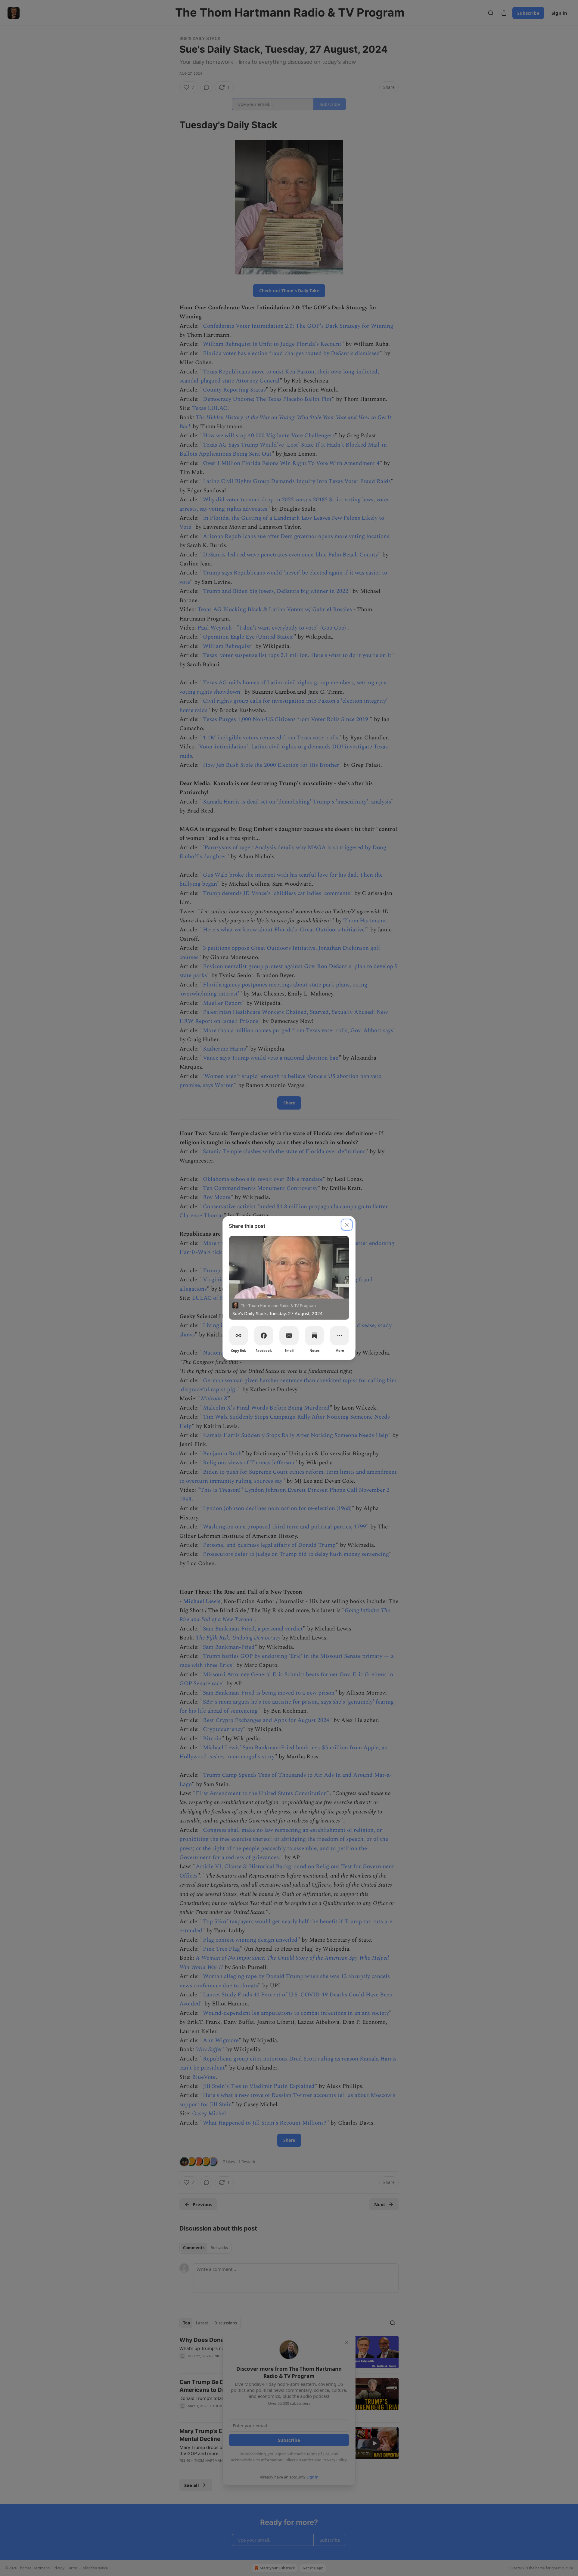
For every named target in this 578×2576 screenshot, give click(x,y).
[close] (347, 1225)
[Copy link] (238, 1336)
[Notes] (314, 1336)
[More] (340, 1336)
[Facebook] (264, 1336)
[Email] (289, 1336)
